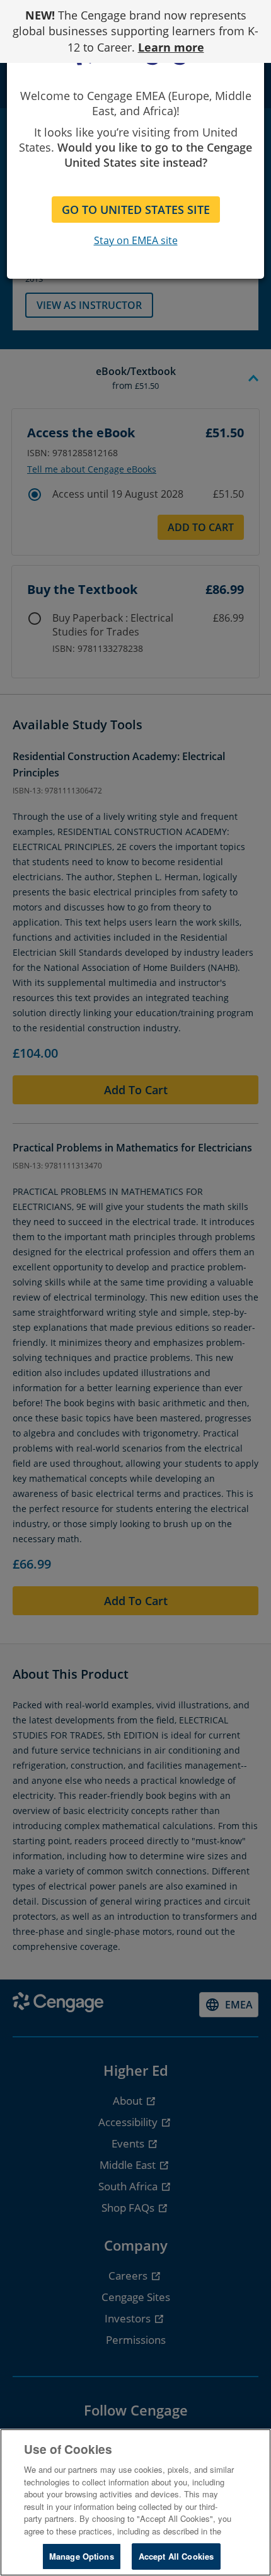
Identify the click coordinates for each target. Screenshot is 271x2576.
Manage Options (82, 2556)
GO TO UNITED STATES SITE (136, 210)
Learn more (171, 47)
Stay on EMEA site (136, 240)
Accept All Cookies (176, 2556)
